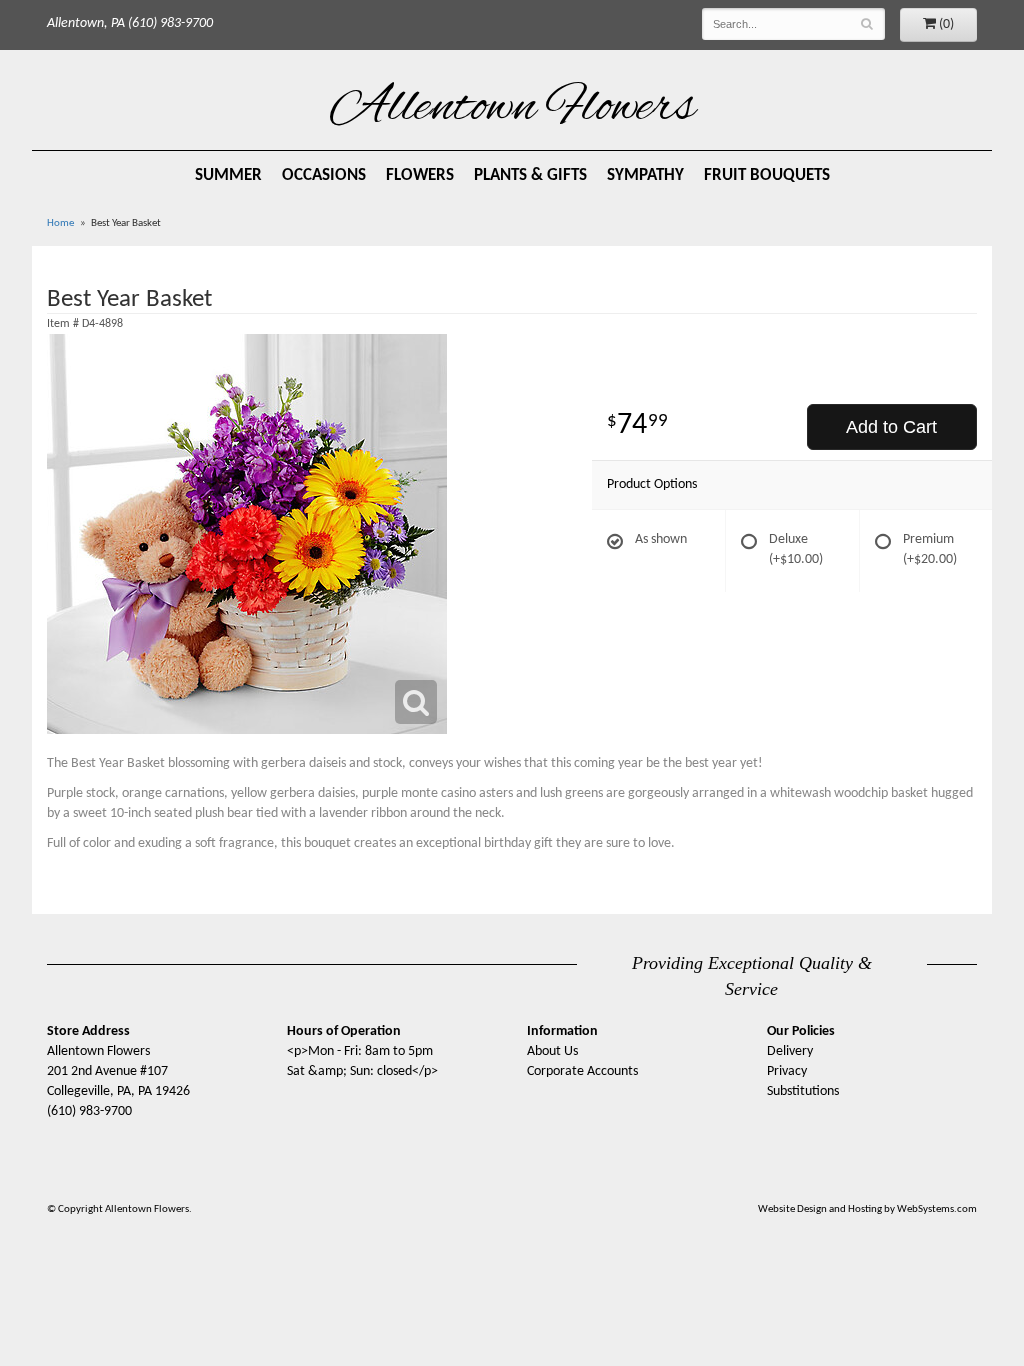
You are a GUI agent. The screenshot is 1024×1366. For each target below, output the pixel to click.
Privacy (787, 1071)
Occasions (324, 175)
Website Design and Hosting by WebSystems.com (867, 1209)
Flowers (420, 175)
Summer (228, 175)
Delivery (790, 1051)
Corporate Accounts (582, 1071)
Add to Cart (891, 427)
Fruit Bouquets (767, 175)
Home (60, 223)
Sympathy (645, 175)
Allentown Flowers (512, 109)
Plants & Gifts (530, 175)
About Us (552, 1051)
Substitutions (803, 1091)
